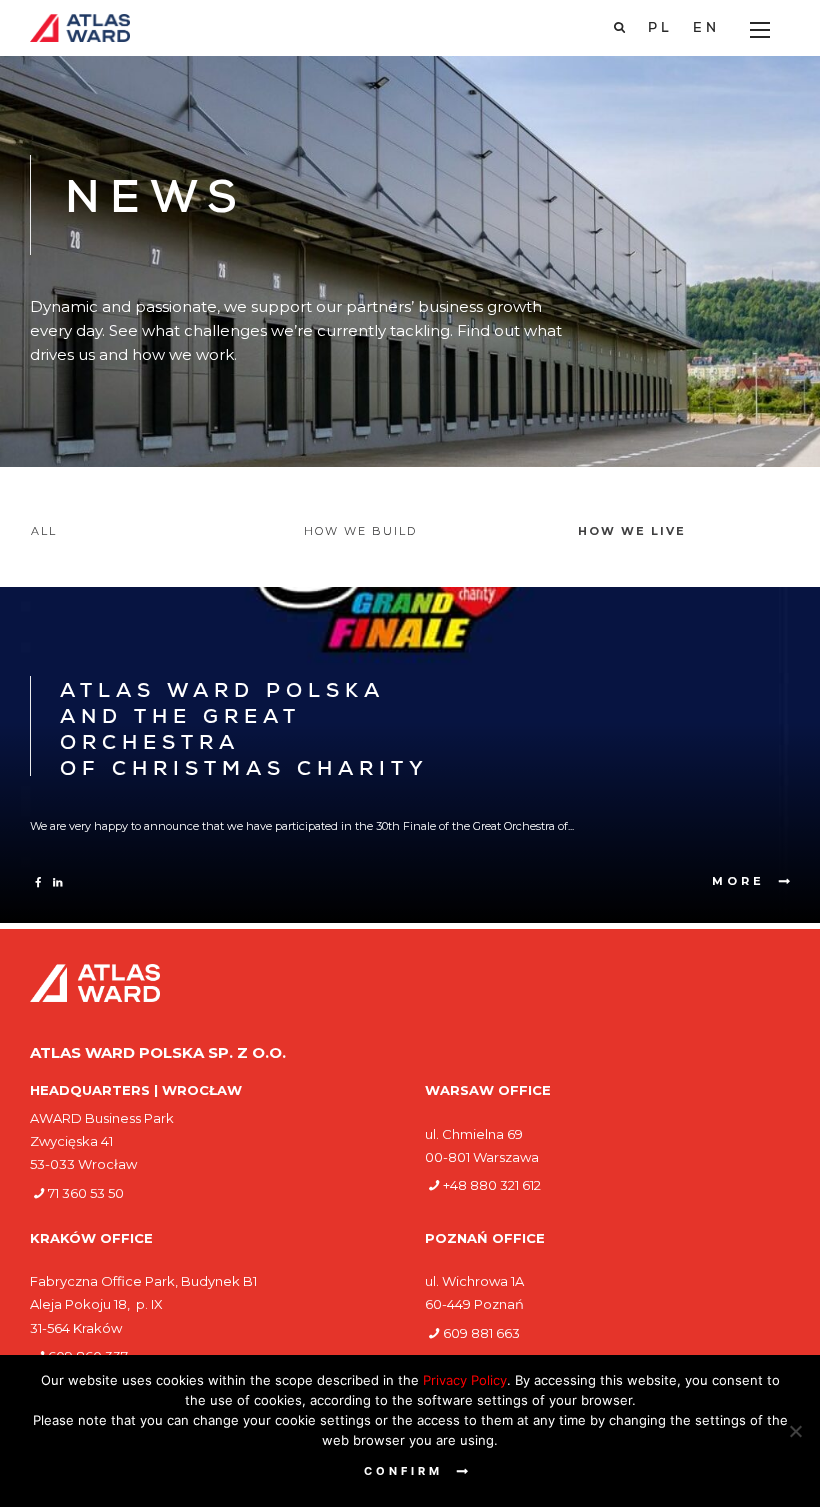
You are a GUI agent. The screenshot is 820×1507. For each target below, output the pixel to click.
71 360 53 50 (86, 1193)
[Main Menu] (760, 30)
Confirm (403, 1471)
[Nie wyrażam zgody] (795, 1431)
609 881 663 (481, 1333)
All (44, 531)
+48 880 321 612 (492, 1185)
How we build (360, 531)
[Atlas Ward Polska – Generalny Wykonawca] (80, 28)
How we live (632, 531)
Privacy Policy (465, 1380)
